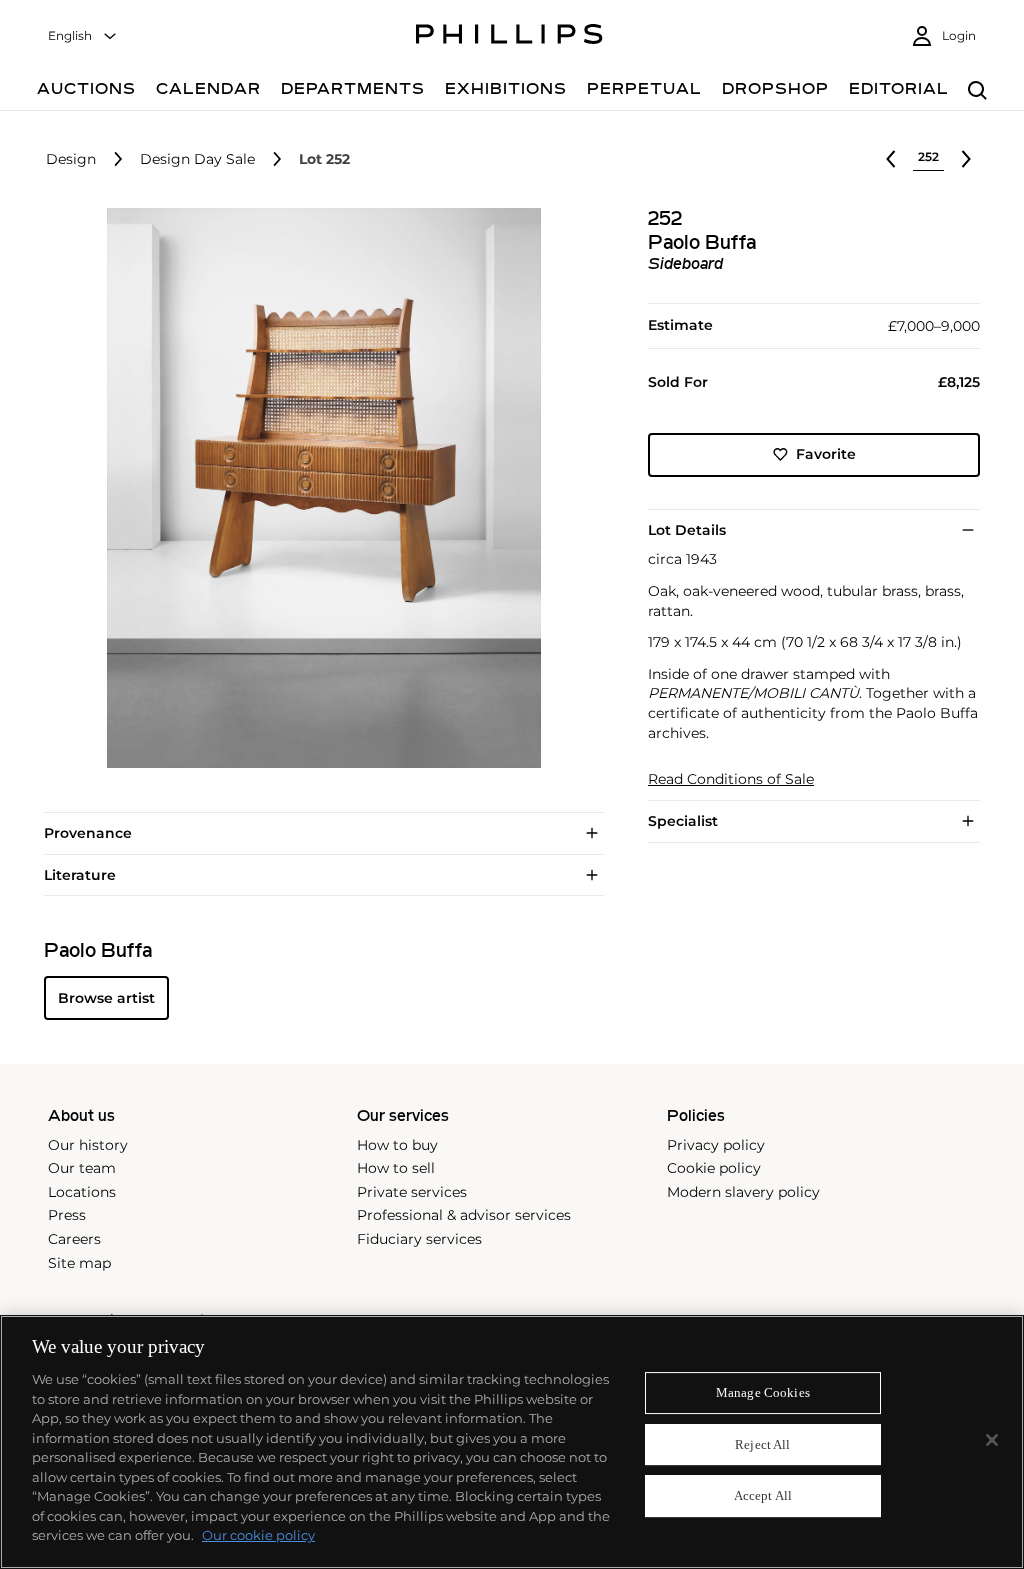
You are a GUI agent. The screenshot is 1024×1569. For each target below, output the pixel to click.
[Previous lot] (891, 159)
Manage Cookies (763, 1392)
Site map (79, 1263)
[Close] (992, 1440)
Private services (412, 1192)
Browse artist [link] (106, 998)
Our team (82, 1168)
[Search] (977, 91)
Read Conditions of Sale (731, 779)
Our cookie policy (258, 1535)
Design (71, 159)
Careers (74, 1239)
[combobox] (83, 36)
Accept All (763, 1496)
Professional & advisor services (464, 1215)
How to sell (396, 1168)
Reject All (762, 1444)
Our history (88, 1145)
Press (67, 1215)
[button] (318, 488)
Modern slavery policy (743, 1192)
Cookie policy (714, 1168)
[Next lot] (966, 159)
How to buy (397, 1145)
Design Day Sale (197, 159)
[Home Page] (509, 37)
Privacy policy (716, 1145)
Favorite (826, 454)
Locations (82, 1192)
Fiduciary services (419, 1239)
